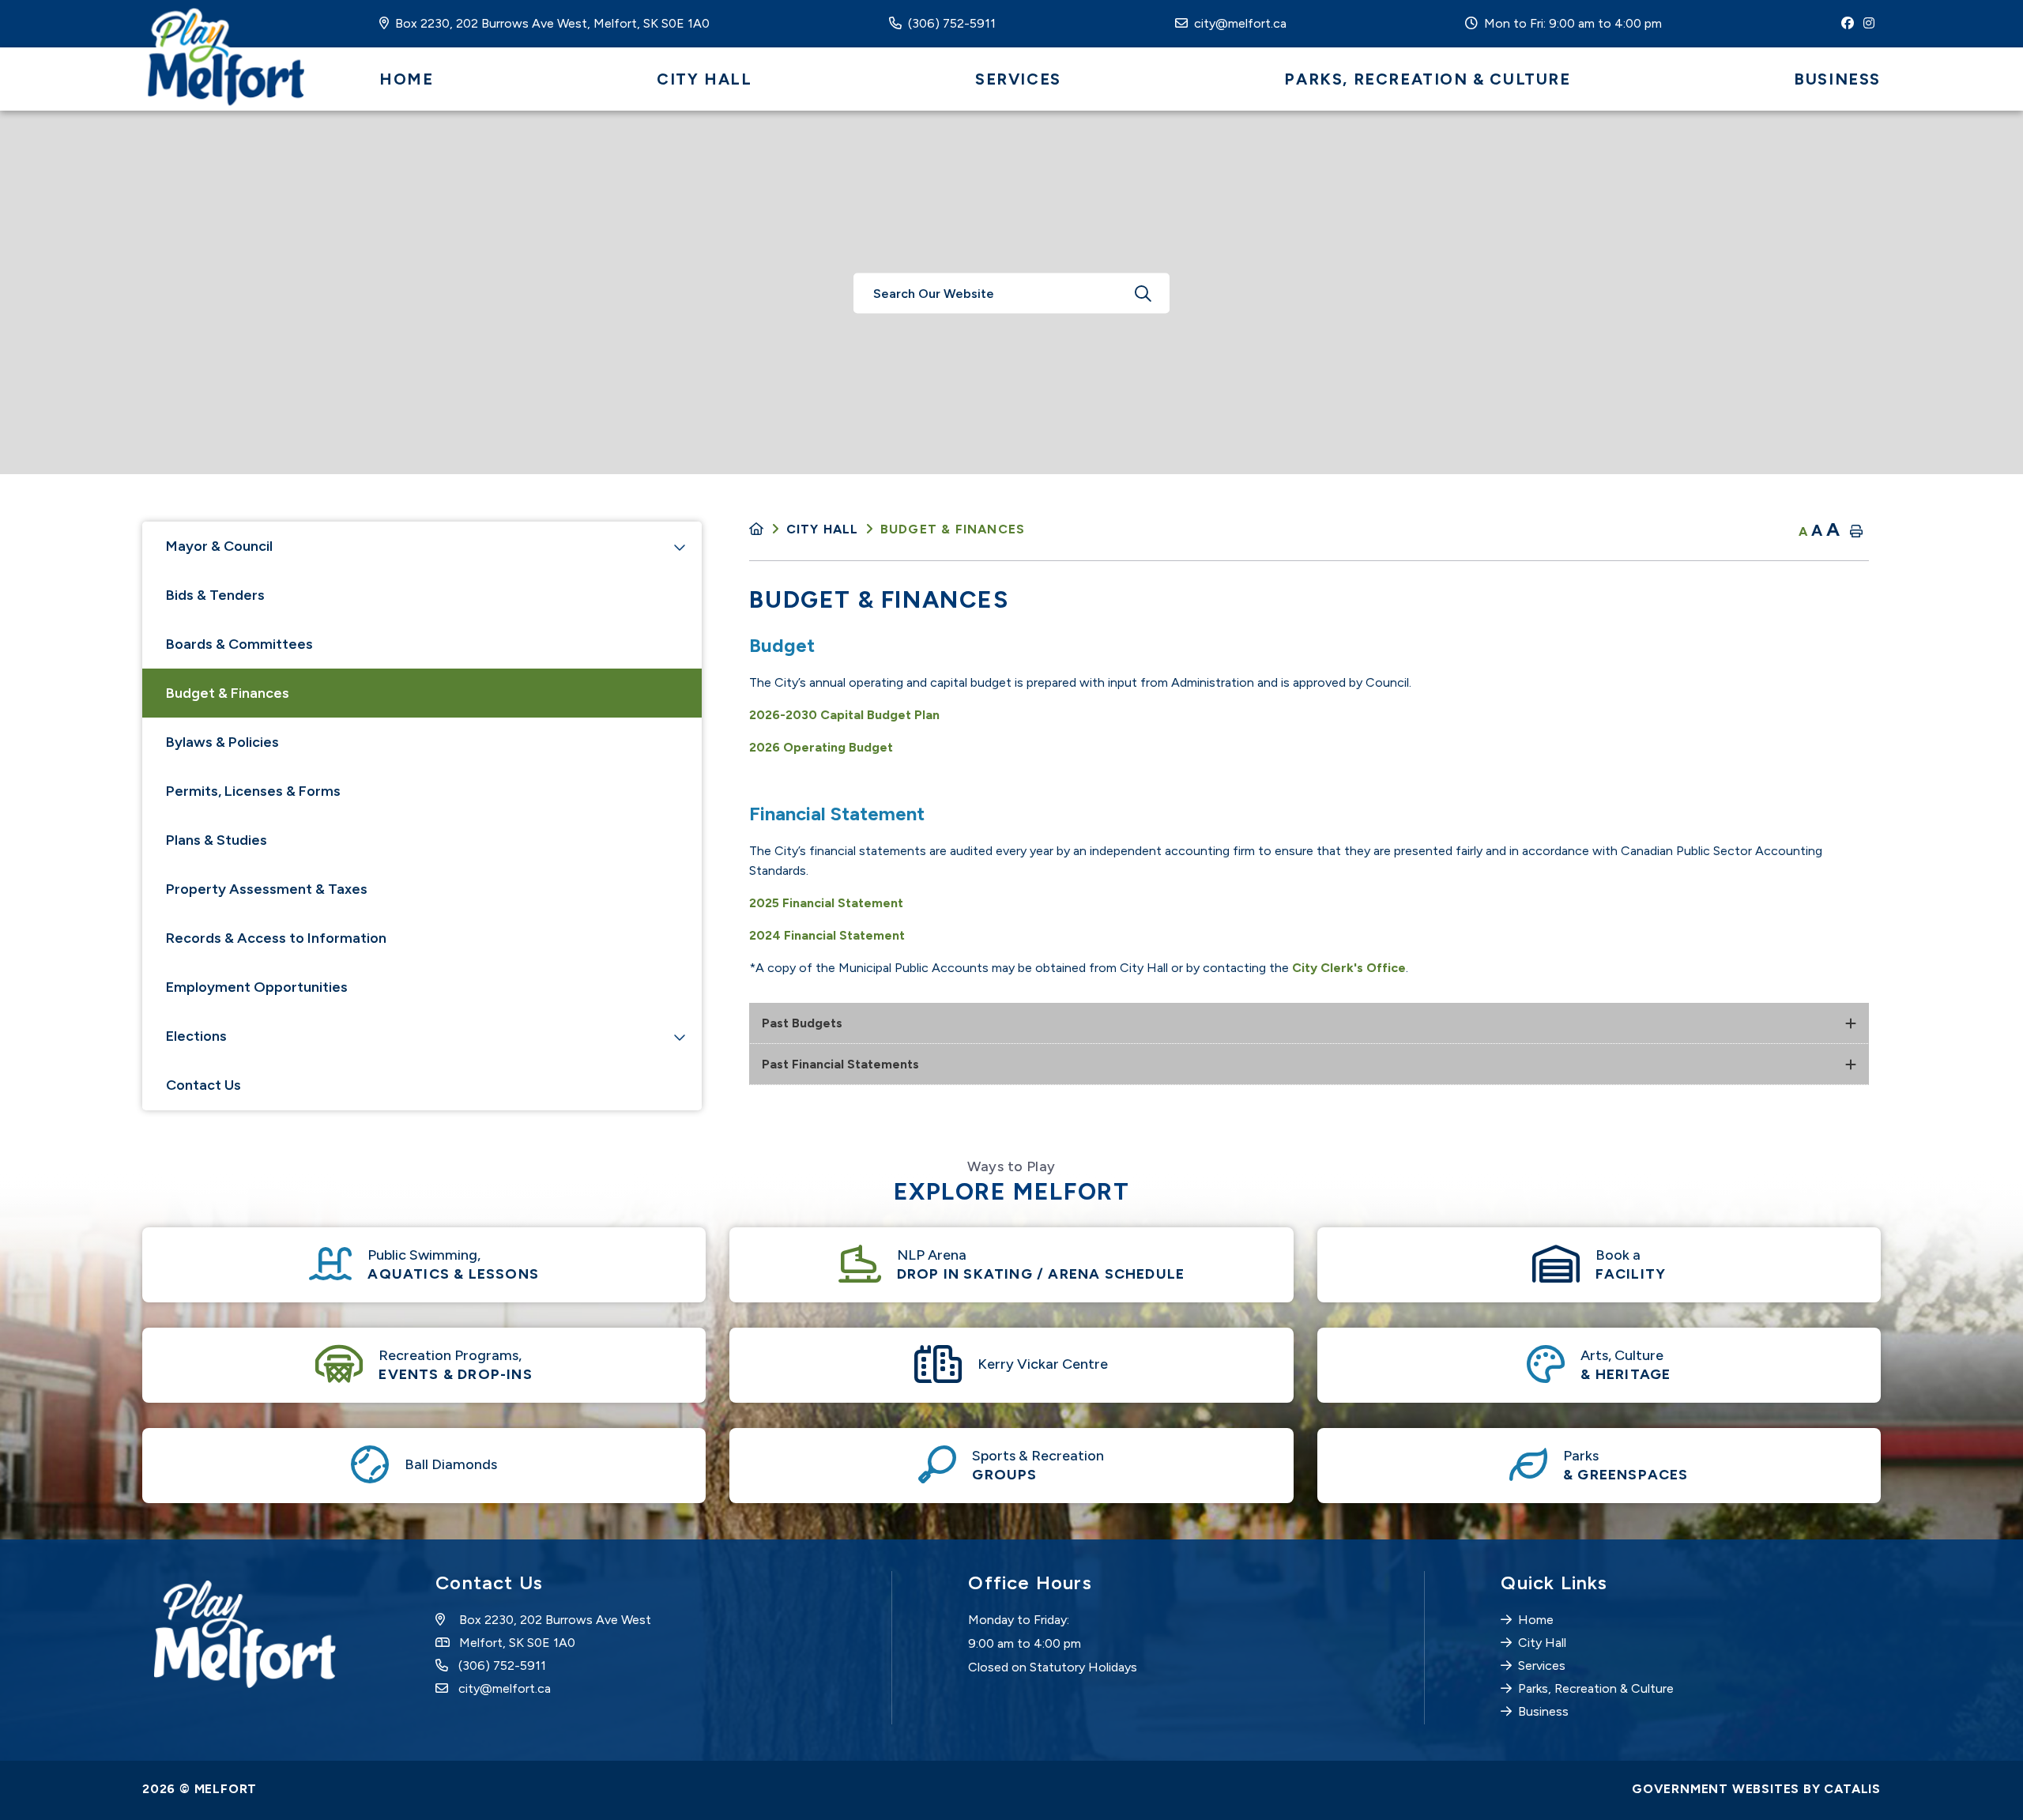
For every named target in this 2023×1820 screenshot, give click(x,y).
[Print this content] (1856, 531)
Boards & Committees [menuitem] (239, 644)
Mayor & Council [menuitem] (219, 546)
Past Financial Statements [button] (840, 1064)
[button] (680, 547)
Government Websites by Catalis (1756, 1789)
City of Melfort (223, 59)
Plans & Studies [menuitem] (217, 840)
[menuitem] (406, 79)
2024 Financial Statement (827, 935)
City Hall (823, 529)
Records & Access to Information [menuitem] (276, 938)
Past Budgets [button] (802, 1023)
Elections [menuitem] (196, 1036)
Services (1542, 1666)
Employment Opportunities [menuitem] (257, 987)
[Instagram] (1872, 23)
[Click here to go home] (767, 529)
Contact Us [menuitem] (203, 1085)
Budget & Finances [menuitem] (228, 693)
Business (1543, 1711)
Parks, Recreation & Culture (1596, 1688)
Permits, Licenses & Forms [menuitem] (253, 791)
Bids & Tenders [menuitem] (215, 595)
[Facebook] (1851, 23)
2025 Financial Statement (826, 903)
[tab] (1309, 1023)
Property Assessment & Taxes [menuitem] (267, 889)
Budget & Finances (953, 529)
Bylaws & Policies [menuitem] (222, 742)
